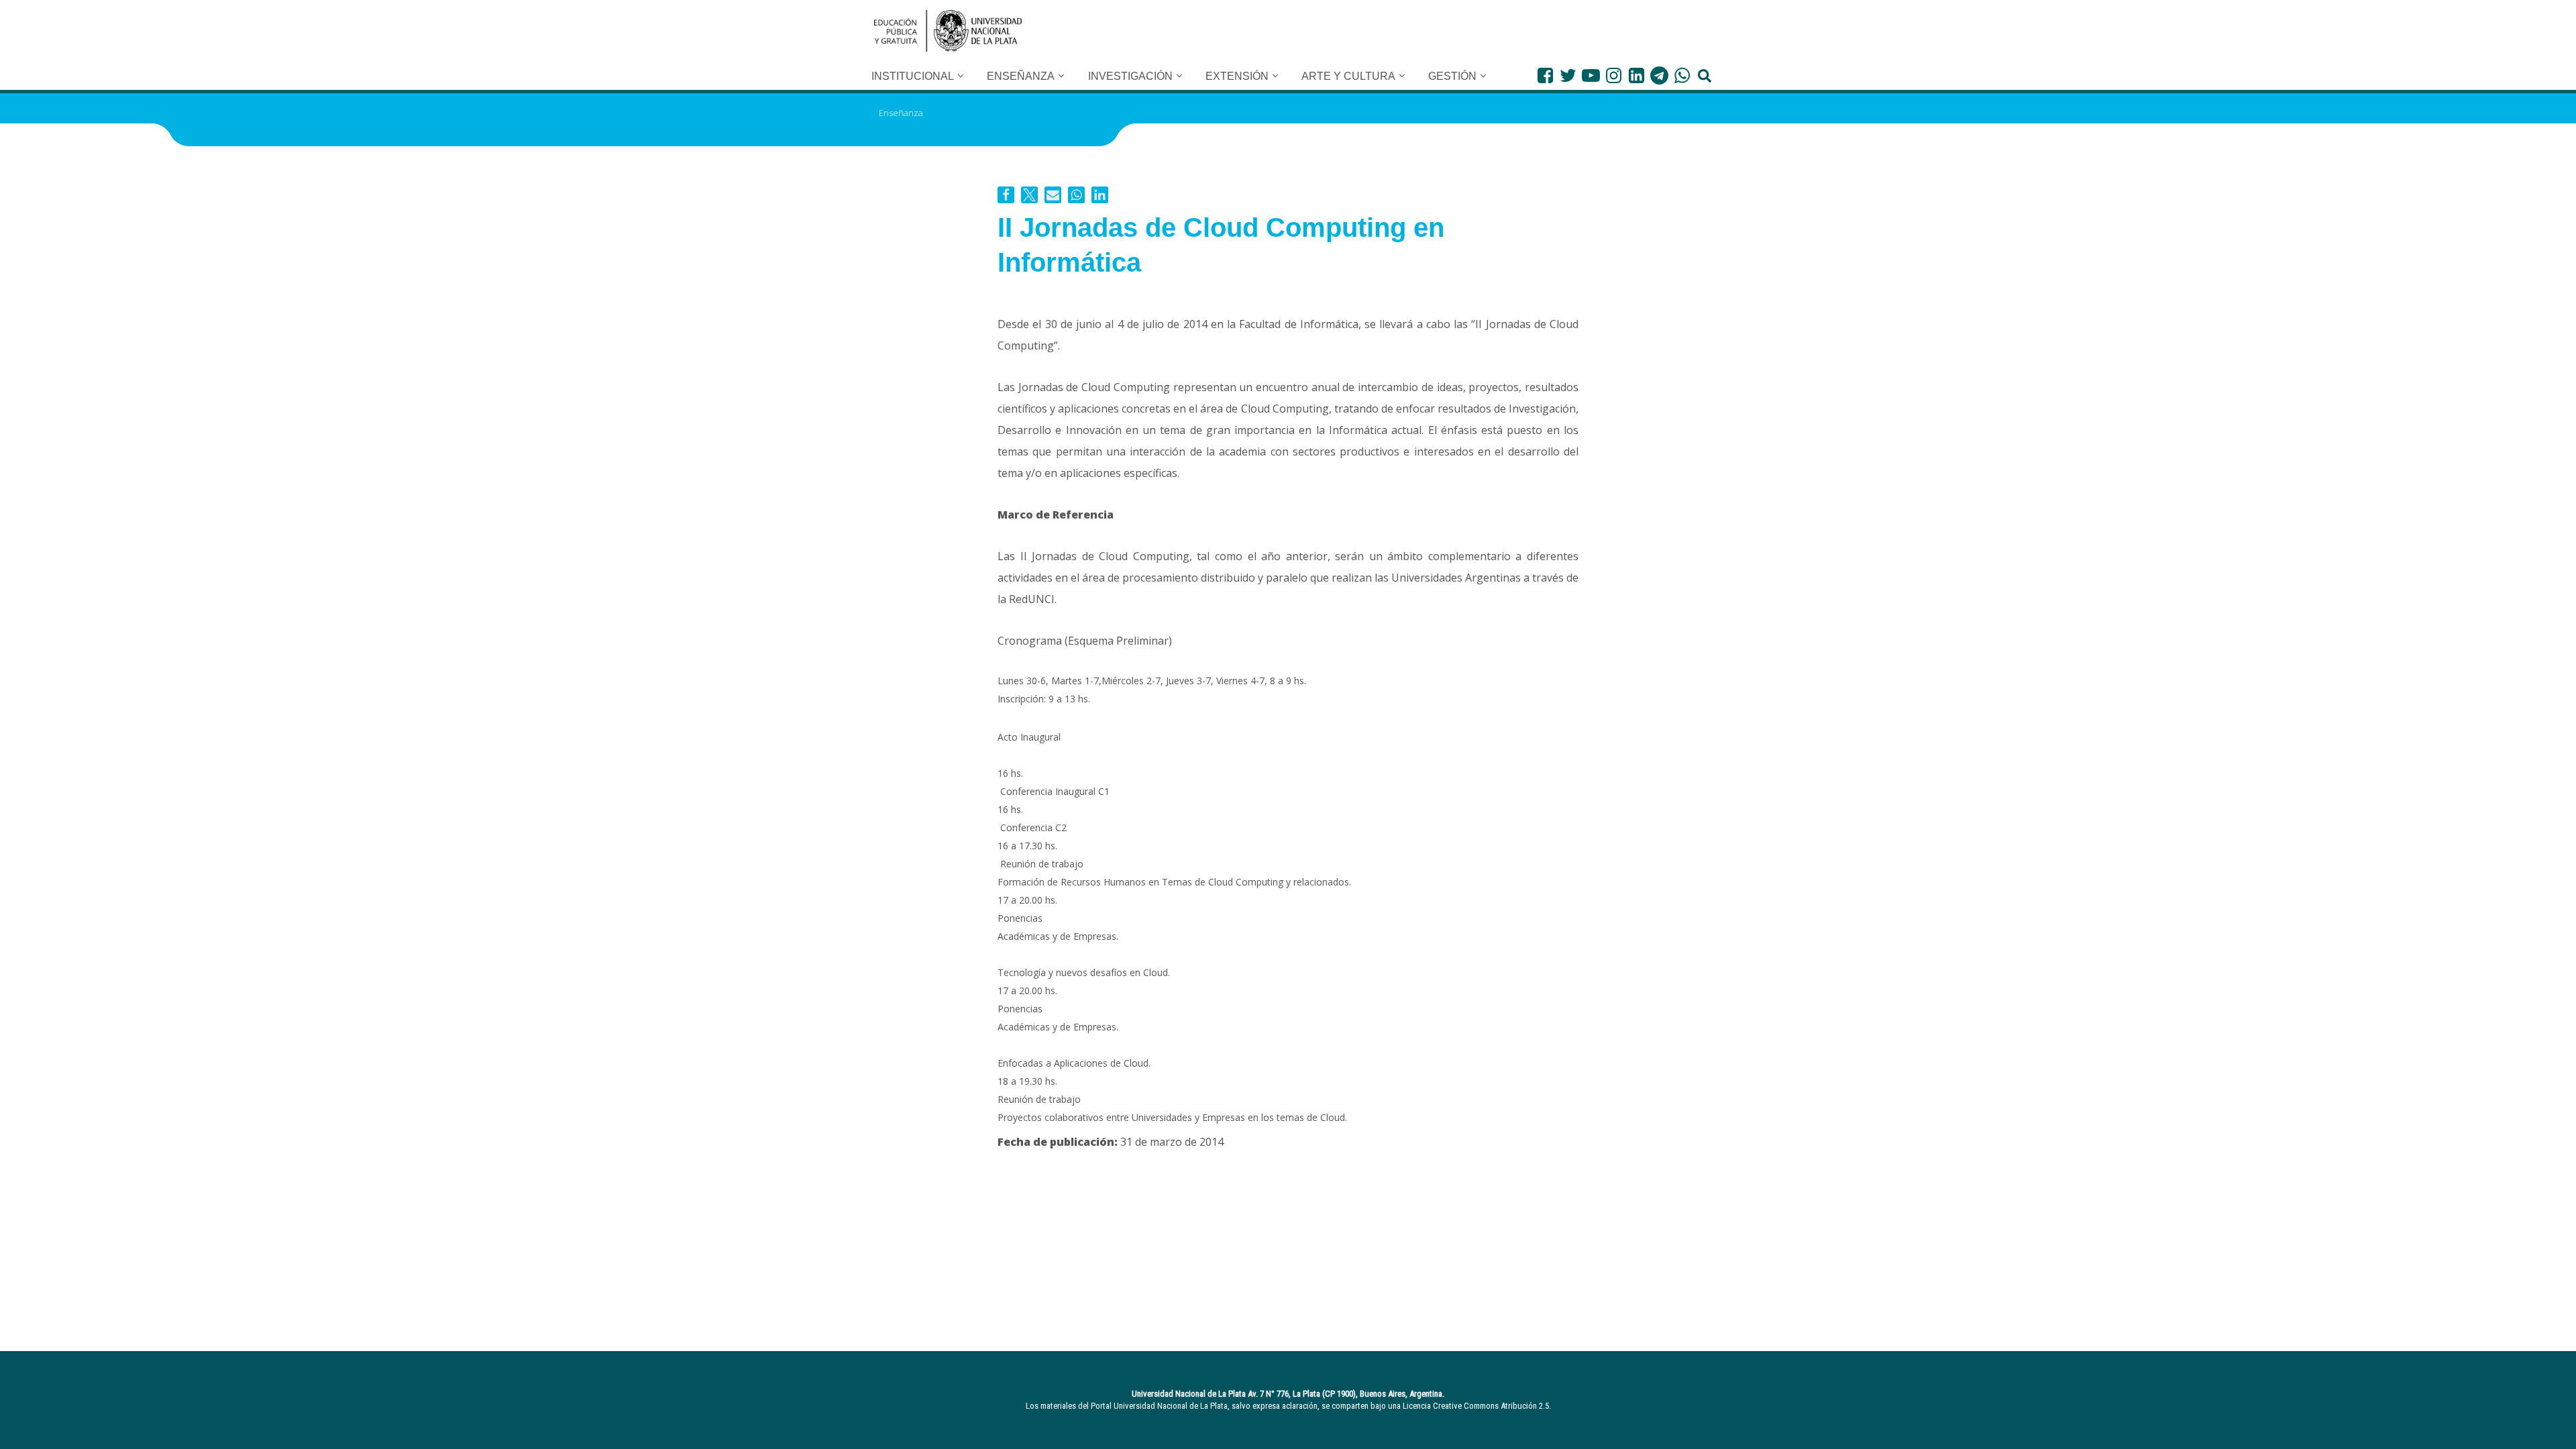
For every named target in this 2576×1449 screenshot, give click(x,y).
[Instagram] (1614, 75)
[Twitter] (1568, 75)
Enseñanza (901, 113)
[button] (961, 76)
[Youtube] (1591, 75)
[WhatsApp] (1682, 75)
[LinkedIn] (1636, 75)
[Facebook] (1545, 75)
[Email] (1053, 195)
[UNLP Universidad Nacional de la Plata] (948, 31)
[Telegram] (1659, 75)
